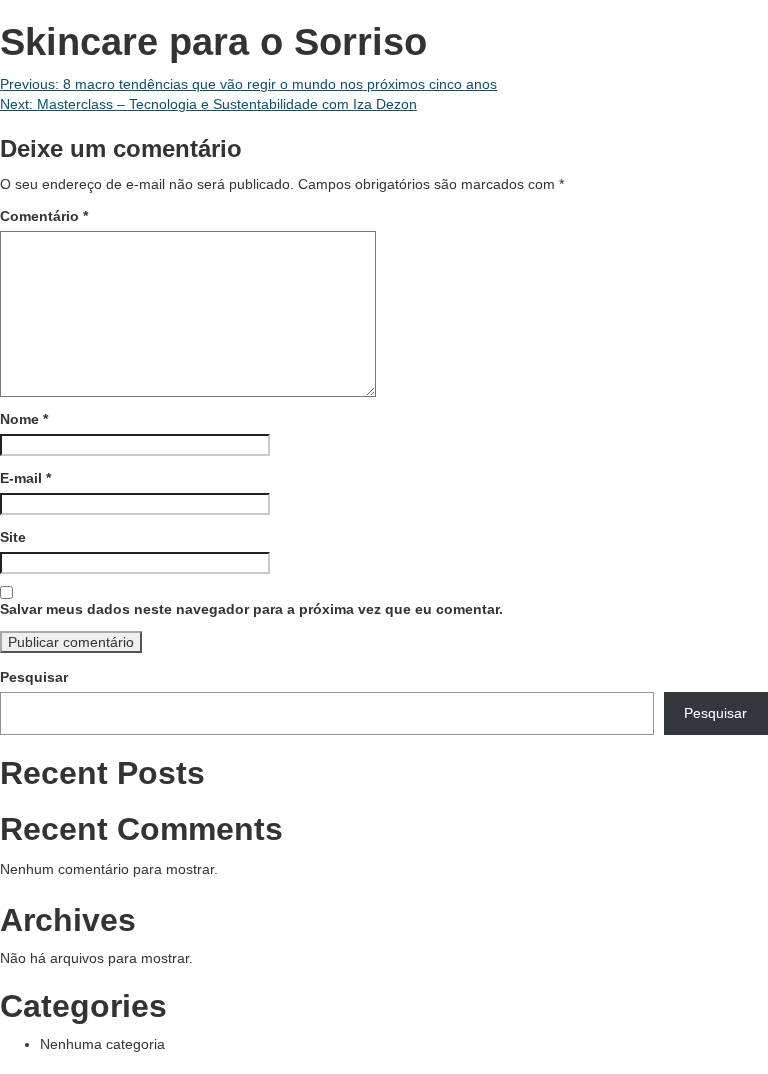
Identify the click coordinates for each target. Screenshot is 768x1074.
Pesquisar (34, 677)
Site (13, 537)
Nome (24, 419)
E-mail (25, 478)
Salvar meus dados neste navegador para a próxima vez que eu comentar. (251, 609)
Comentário (44, 216)
